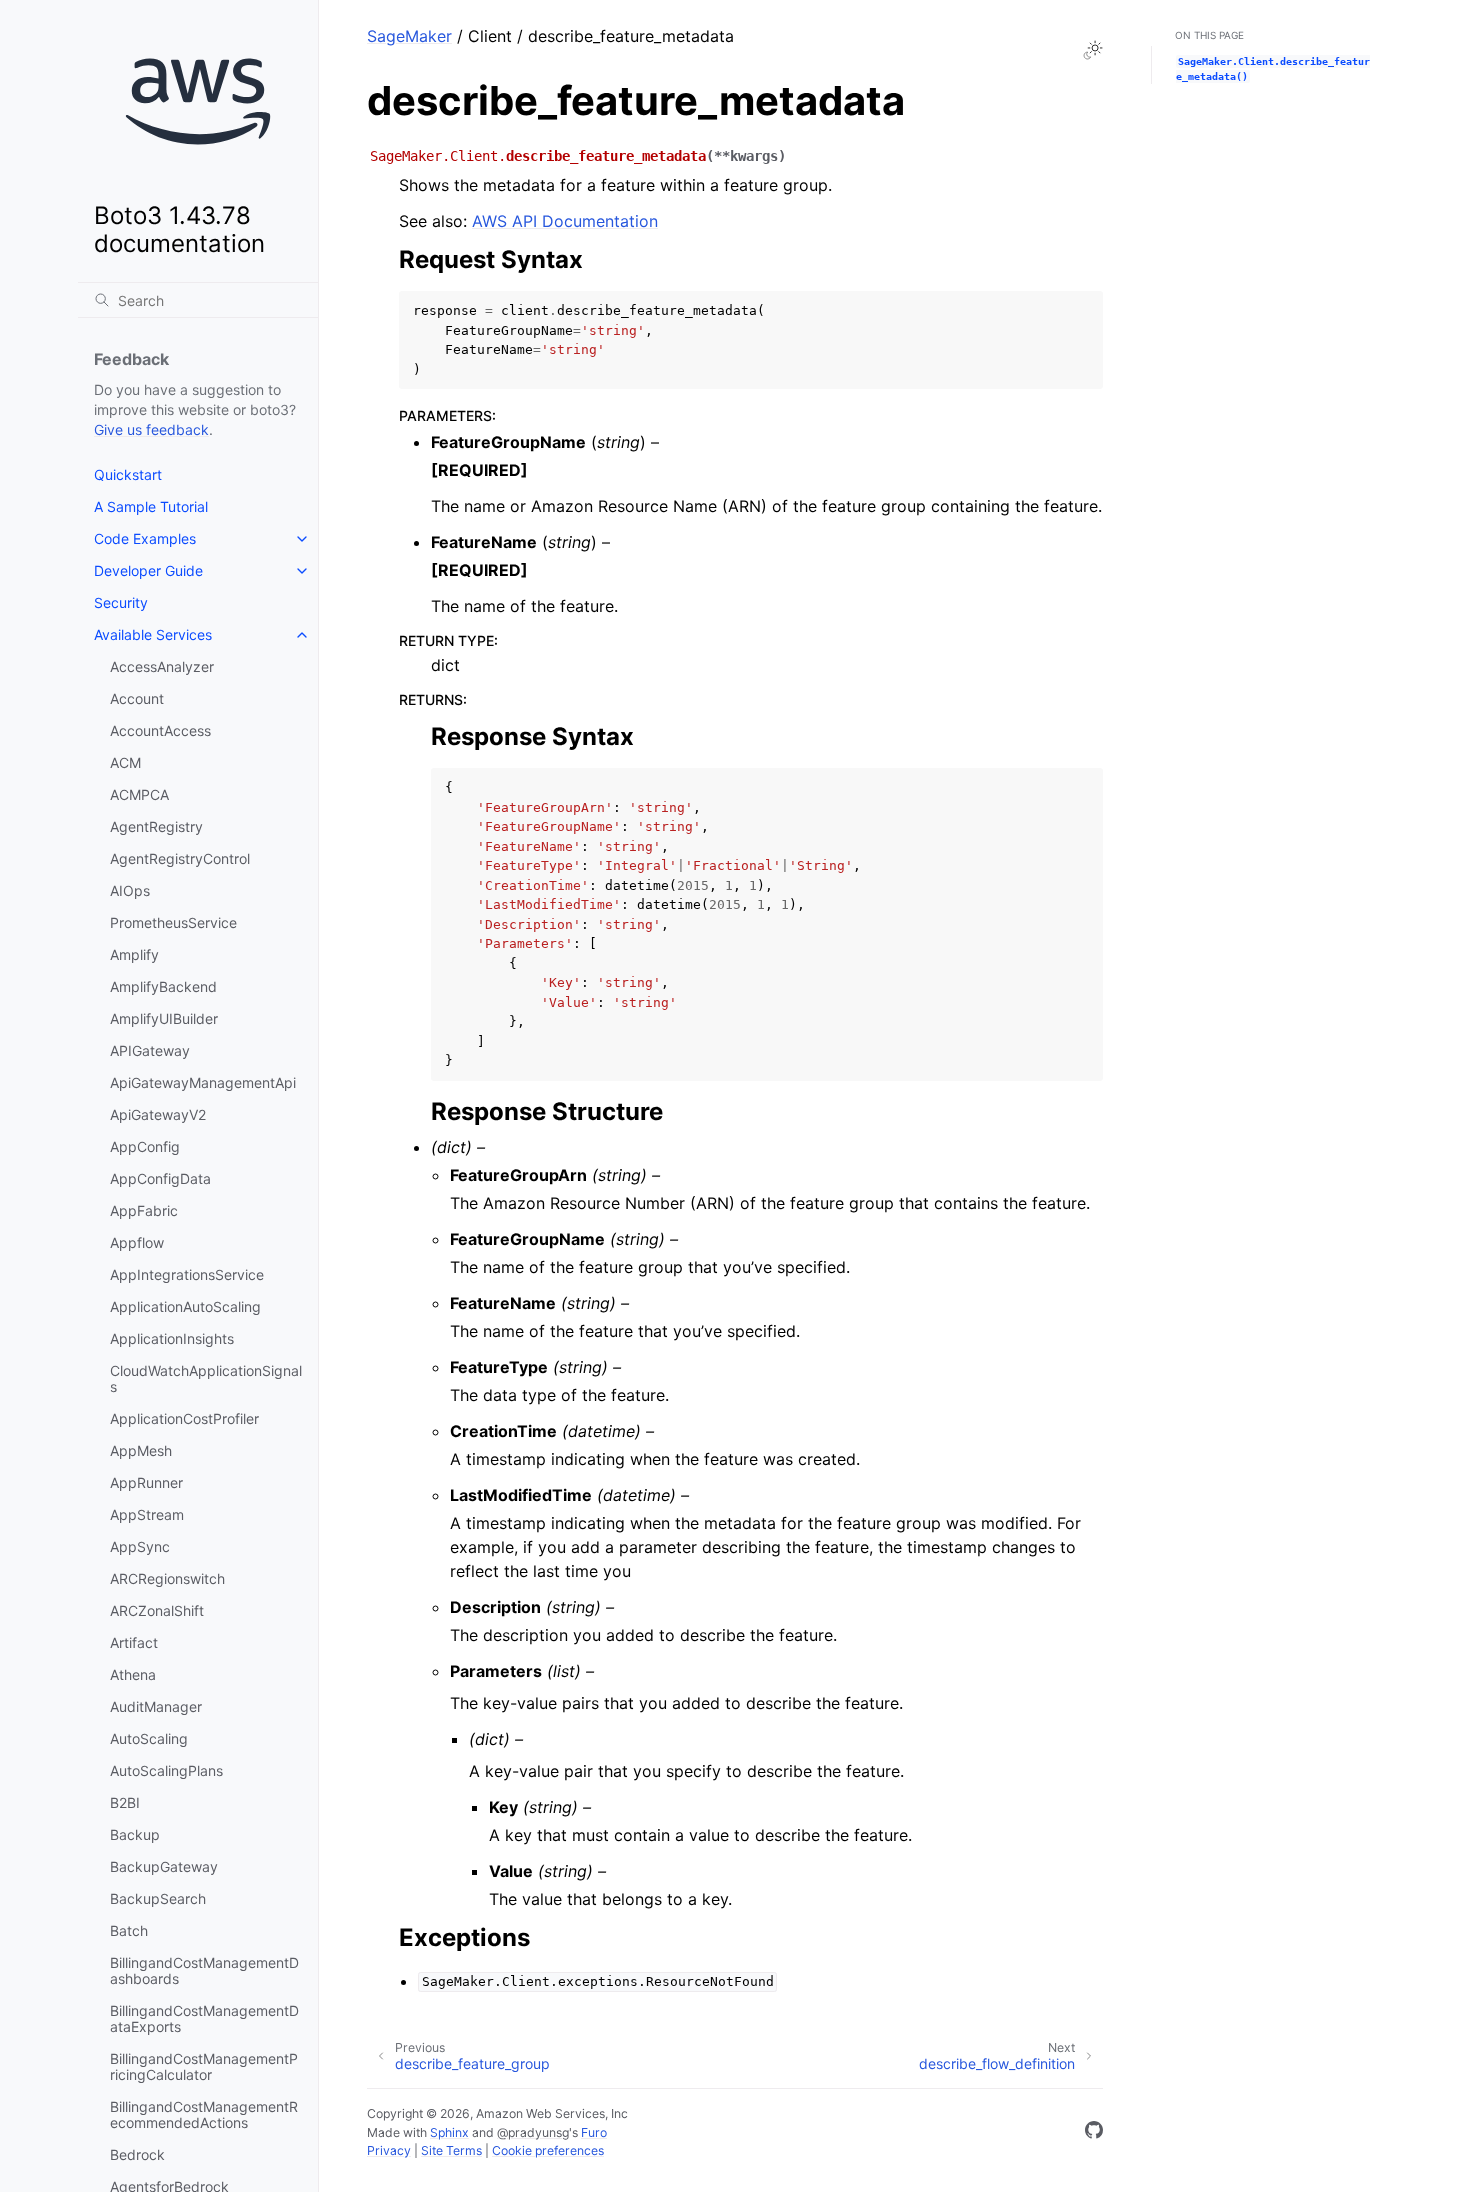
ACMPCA (139, 794)
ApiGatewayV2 (158, 1114)
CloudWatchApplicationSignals (206, 1378)
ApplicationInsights (172, 1338)
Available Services (153, 634)
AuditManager (156, 1706)
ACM (125, 762)
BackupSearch (158, 1898)
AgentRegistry (156, 826)
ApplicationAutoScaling (185, 1306)
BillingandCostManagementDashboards (204, 1970)
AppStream (147, 1514)
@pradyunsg (533, 2132)
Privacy (389, 2150)
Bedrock (137, 2154)
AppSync (140, 1546)
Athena (133, 1674)
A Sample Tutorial (151, 506)
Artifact (134, 1642)
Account (137, 698)
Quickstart (128, 474)
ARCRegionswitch (167, 1578)
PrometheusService (173, 922)
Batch (129, 1930)
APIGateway (150, 1050)
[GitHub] (1094, 2133)
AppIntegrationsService (187, 1274)
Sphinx (449, 2132)
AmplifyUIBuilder (164, 1018)
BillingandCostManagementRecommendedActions (204, 2114)
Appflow (137, 1242)
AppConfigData (160, 1178)
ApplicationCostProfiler (184, 1418)
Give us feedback (151, 429)
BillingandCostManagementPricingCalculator (204, 2066)
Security (121, 602)
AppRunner (146, 1482)
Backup (135, 1834)
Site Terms (451, 2150)
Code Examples (145, 538)
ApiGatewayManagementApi (203, 1082)
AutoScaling (149, 1738)
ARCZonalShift (157, 1610)
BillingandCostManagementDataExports (204, 2018)
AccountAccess (160, 730)
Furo (594, 2132)
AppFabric (144, 1210)
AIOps (130, 890)
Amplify (134, 954)
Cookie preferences (548, 2150)
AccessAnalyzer (162, 666)
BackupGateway (164, 1866)
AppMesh (141, 1450)
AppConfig (145, 1146)
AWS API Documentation (565, 221)
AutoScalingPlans (166, 1770)
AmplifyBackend (163, 986)
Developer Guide (148, 570)
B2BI (125, 1802)
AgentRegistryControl (180, 858)
